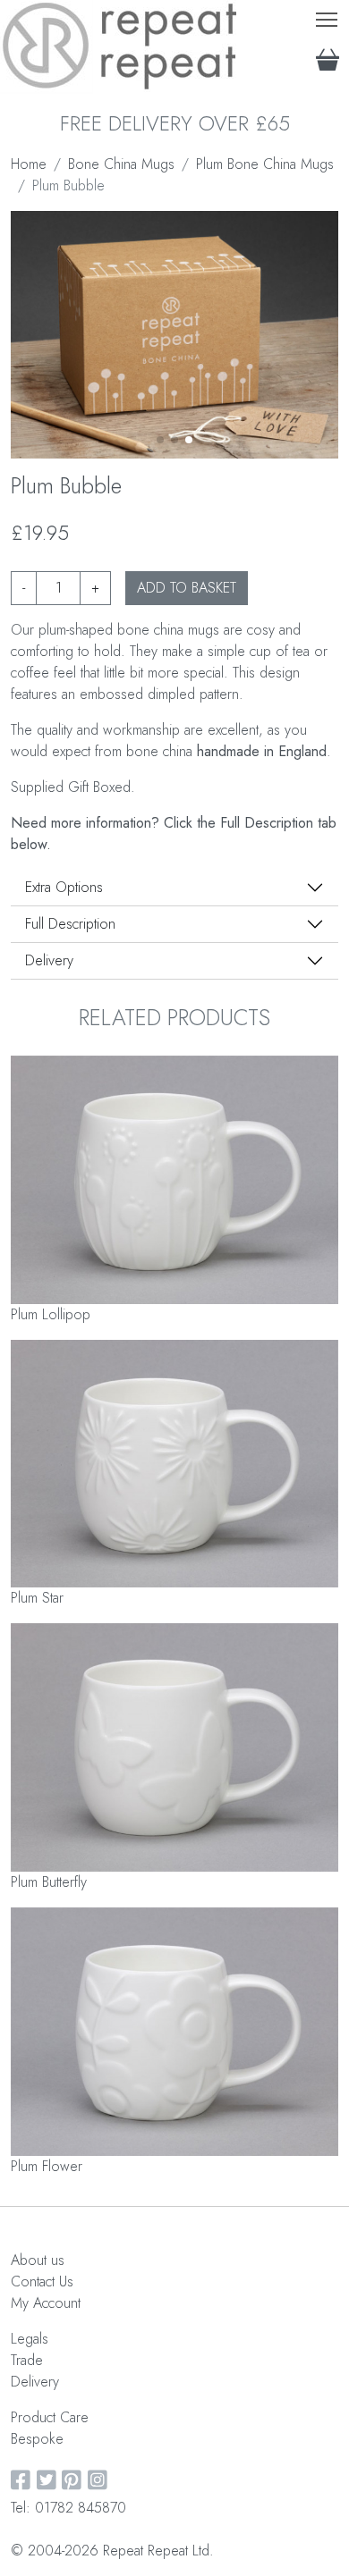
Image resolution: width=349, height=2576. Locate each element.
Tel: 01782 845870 (68, 2508)
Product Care (50, 2417)
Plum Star (37, 1598)
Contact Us (42, 2281)
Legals (30, 2339)
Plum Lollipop (51, 1314)
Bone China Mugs (121, 164)
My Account (46, 2303)
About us (38, 2260)
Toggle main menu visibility (327, 18)
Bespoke (37, 2439)
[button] (160, 440)
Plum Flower (47, 2166)
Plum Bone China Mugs (265, 164)
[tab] (174, 888)
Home (29, 164)
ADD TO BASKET (187, 588)
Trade (27, 2360)
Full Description (70, 924)
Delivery (49, 960)
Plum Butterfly (49, 1882)
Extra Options (64, 887)
